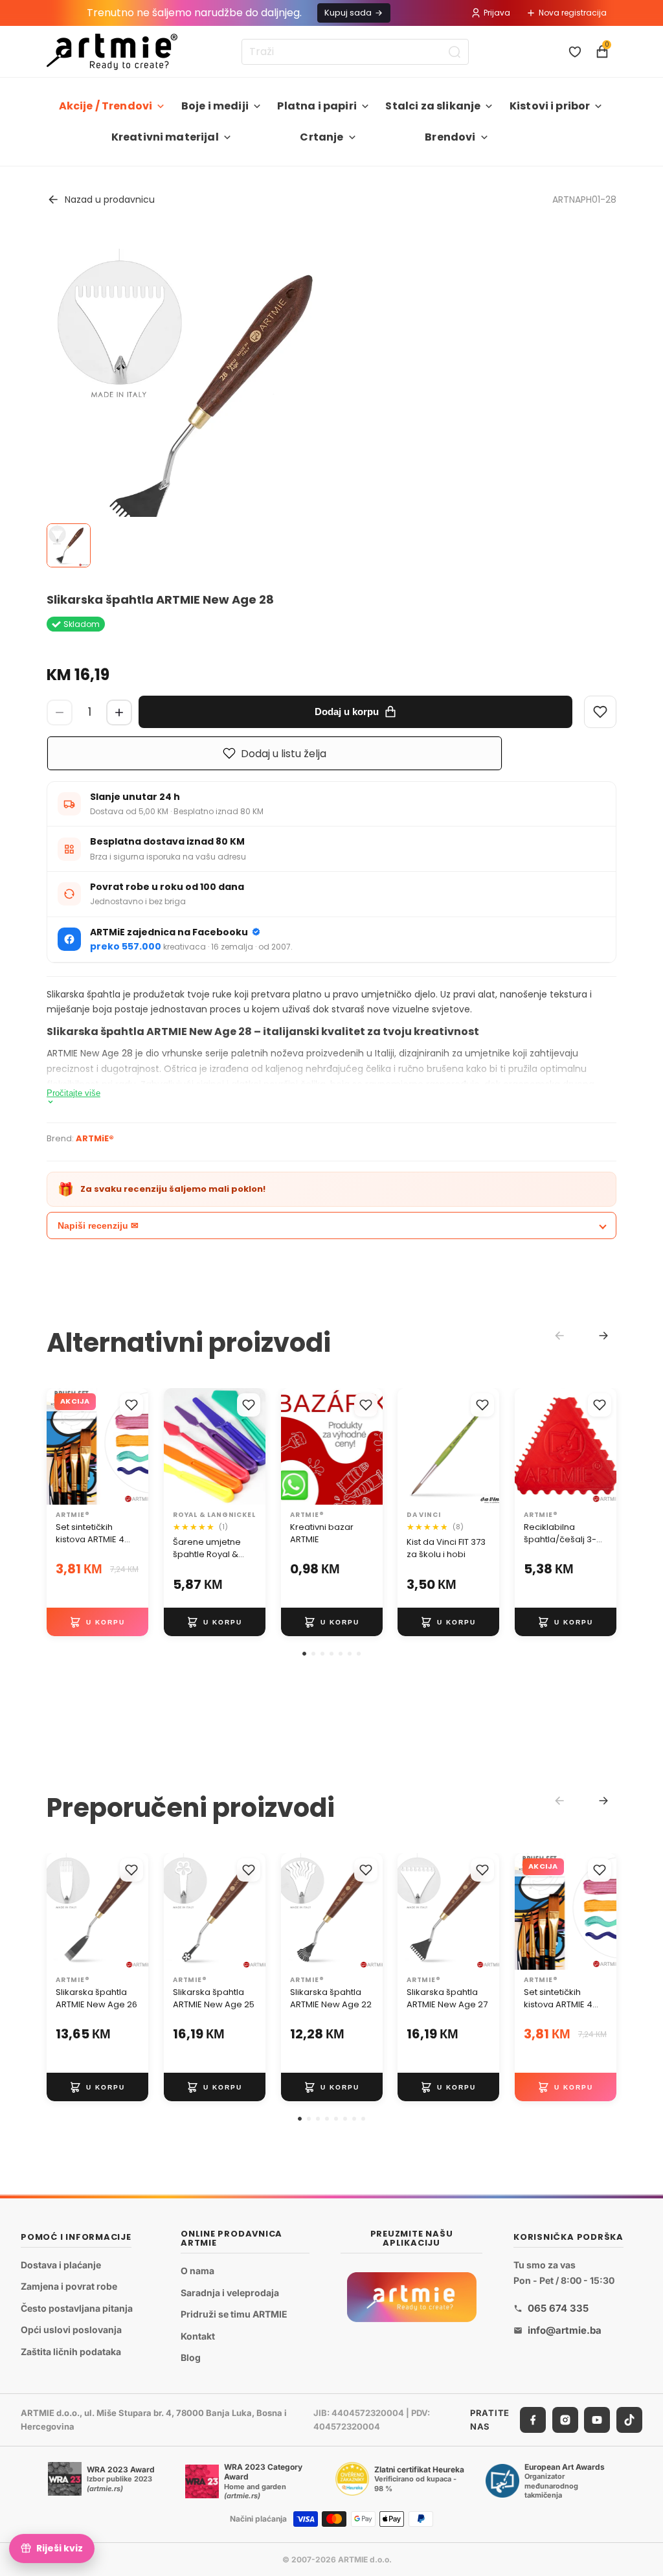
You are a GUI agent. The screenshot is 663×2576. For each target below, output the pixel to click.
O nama (197, 2271)
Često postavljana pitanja (77, 2308)
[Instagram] (565, 2420)
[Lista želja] (575, 52)
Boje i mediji (215, 106)
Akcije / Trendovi (106, 106)
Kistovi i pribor (550, 106)
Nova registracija (573, 13)
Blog (191, 2358)
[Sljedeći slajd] (368, 1446)
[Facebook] (533, 2420)
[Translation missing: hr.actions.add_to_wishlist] (131, 1405)
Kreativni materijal (165, 137)
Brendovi (450, 137)
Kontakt (198, 2336)
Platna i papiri (317, 106)
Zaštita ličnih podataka (71, 2352)
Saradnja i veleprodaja (230, 2293)
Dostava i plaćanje (61, 2265)
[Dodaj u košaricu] (97, 1622)
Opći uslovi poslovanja (71, 2330)
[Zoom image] (203, 405)
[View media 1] (69, 545)
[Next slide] (603, 1336)
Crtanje (321, 137)
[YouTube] (597, 2420)
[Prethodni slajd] (295, 1446)
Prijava (497, 13)
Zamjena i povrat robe (69, 2287)
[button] (304, 1654)
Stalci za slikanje (433, 106)
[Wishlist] (600, 712)
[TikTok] (629, 2420)
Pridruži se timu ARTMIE (234, 2314)
